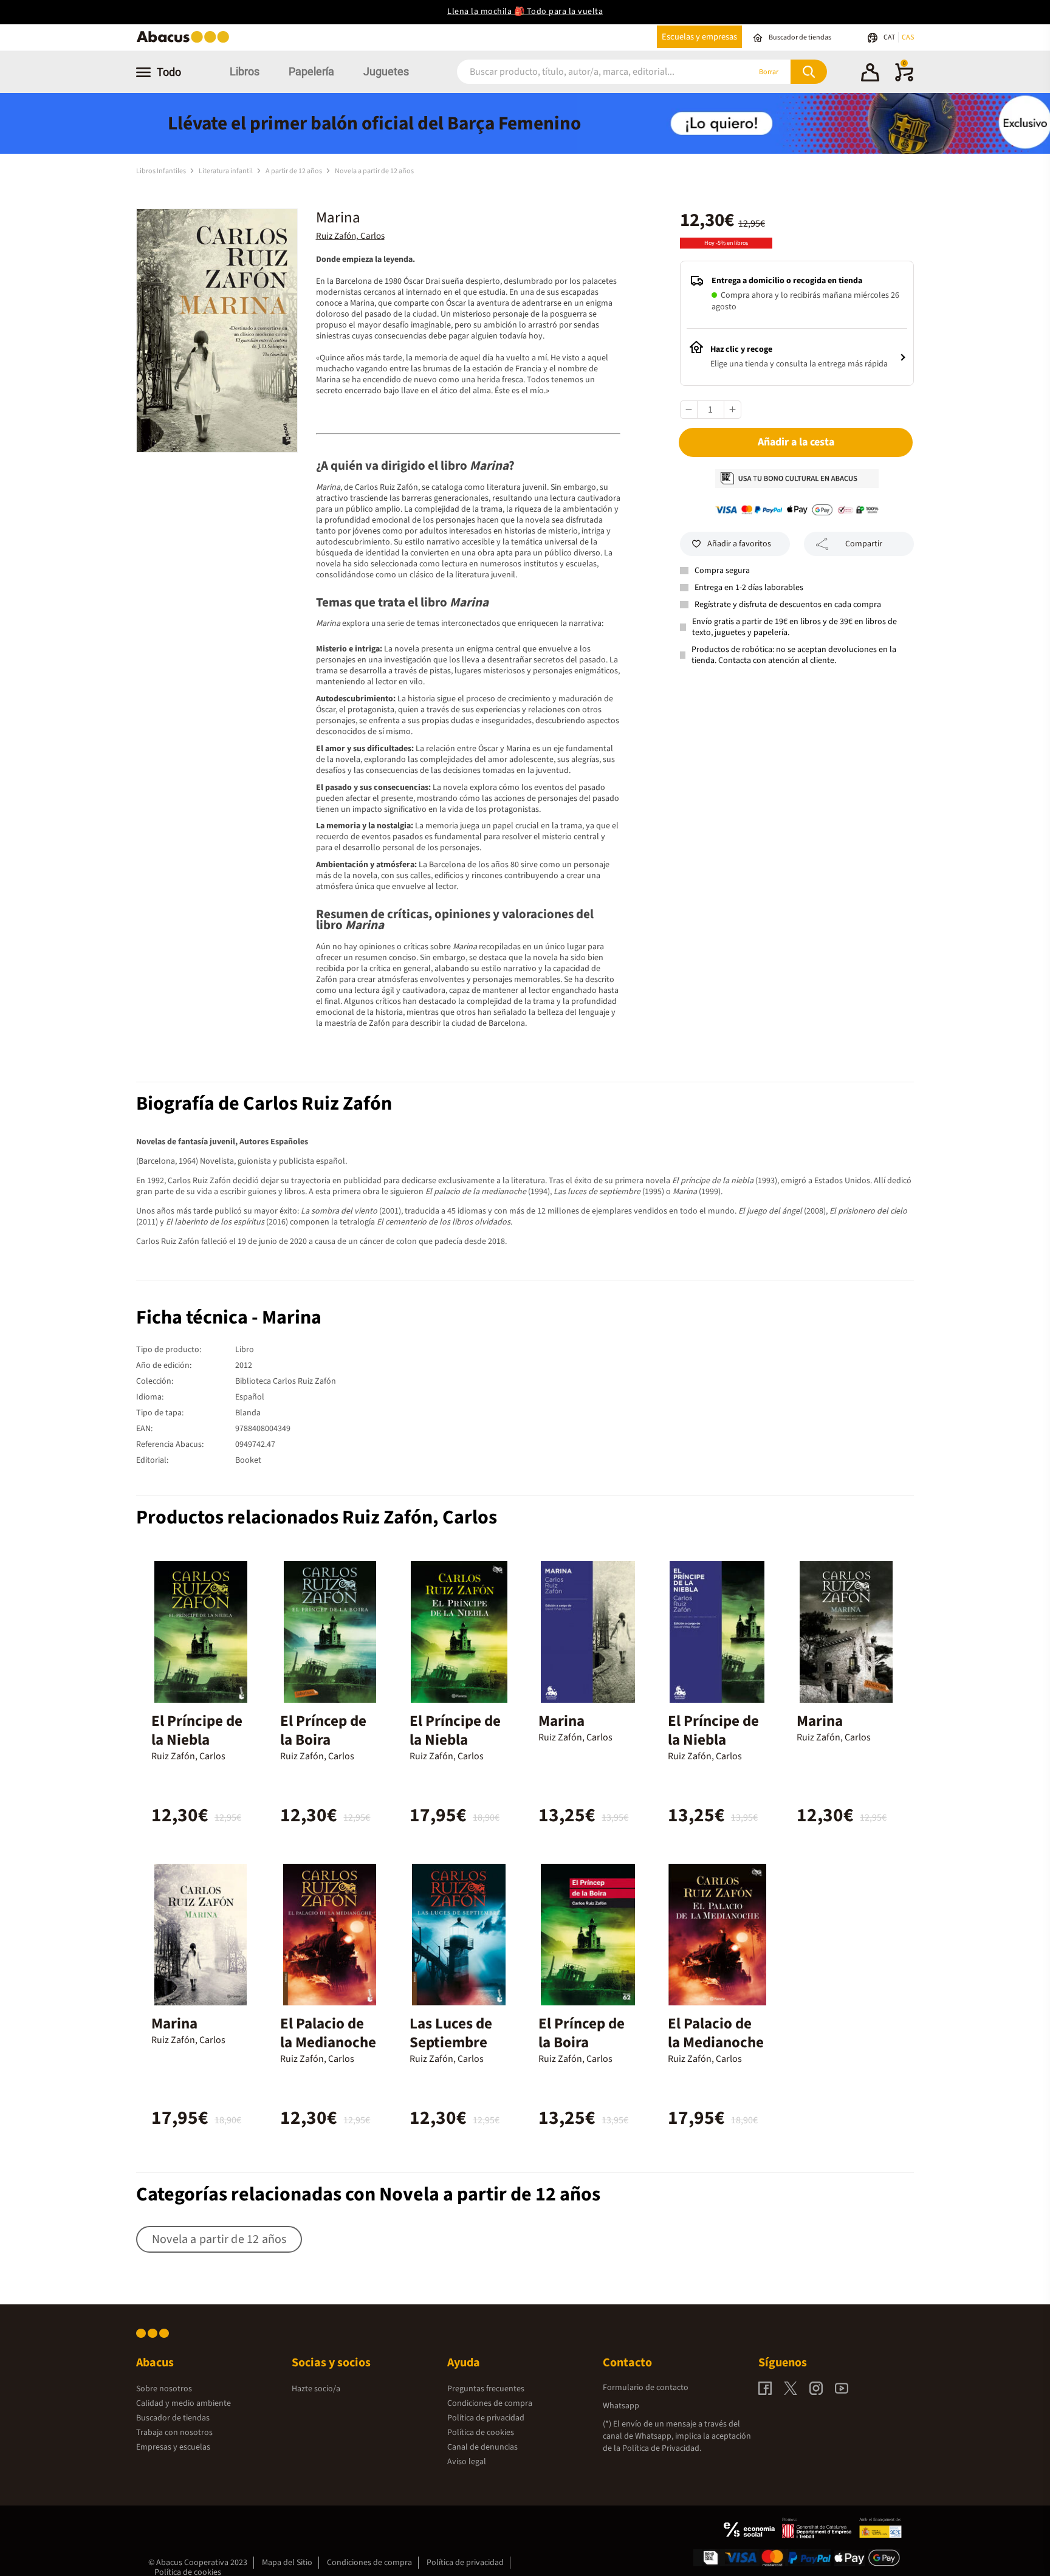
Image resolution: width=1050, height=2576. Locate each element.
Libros (245, 71)
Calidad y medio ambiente (184, 2403)
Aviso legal (467, 2462)
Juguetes (386, 71)
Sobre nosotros (164, 2389)
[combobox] (587, 72)
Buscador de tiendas (173, 2418)
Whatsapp (621, 2406)
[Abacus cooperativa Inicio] (186, 42)
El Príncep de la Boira (323, 1730)
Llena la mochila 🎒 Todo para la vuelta (525, 12)
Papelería (311, 71)
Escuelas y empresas (699, 37)
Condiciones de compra (490, 2403)
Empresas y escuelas (173, 2447)
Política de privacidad (486, 2418)
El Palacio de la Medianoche (328, 2033)
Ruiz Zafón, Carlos (350, 236)
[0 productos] (904, 79)
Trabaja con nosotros (174, 2433)
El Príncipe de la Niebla (197, 1730)
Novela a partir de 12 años (374, 171)
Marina (561, 1721)
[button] (870, 74)
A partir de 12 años (294, 171)
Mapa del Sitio (287, 2563)
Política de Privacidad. (662, 2448)
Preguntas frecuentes (486, 2389)
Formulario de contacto (646, 2388)
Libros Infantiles (162, 171)
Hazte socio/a (316, 2389)
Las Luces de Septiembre (451, 2033)
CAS (908, 37)
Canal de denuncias (482, 2447)
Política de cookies (481, 2433)
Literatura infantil (226, 171)
